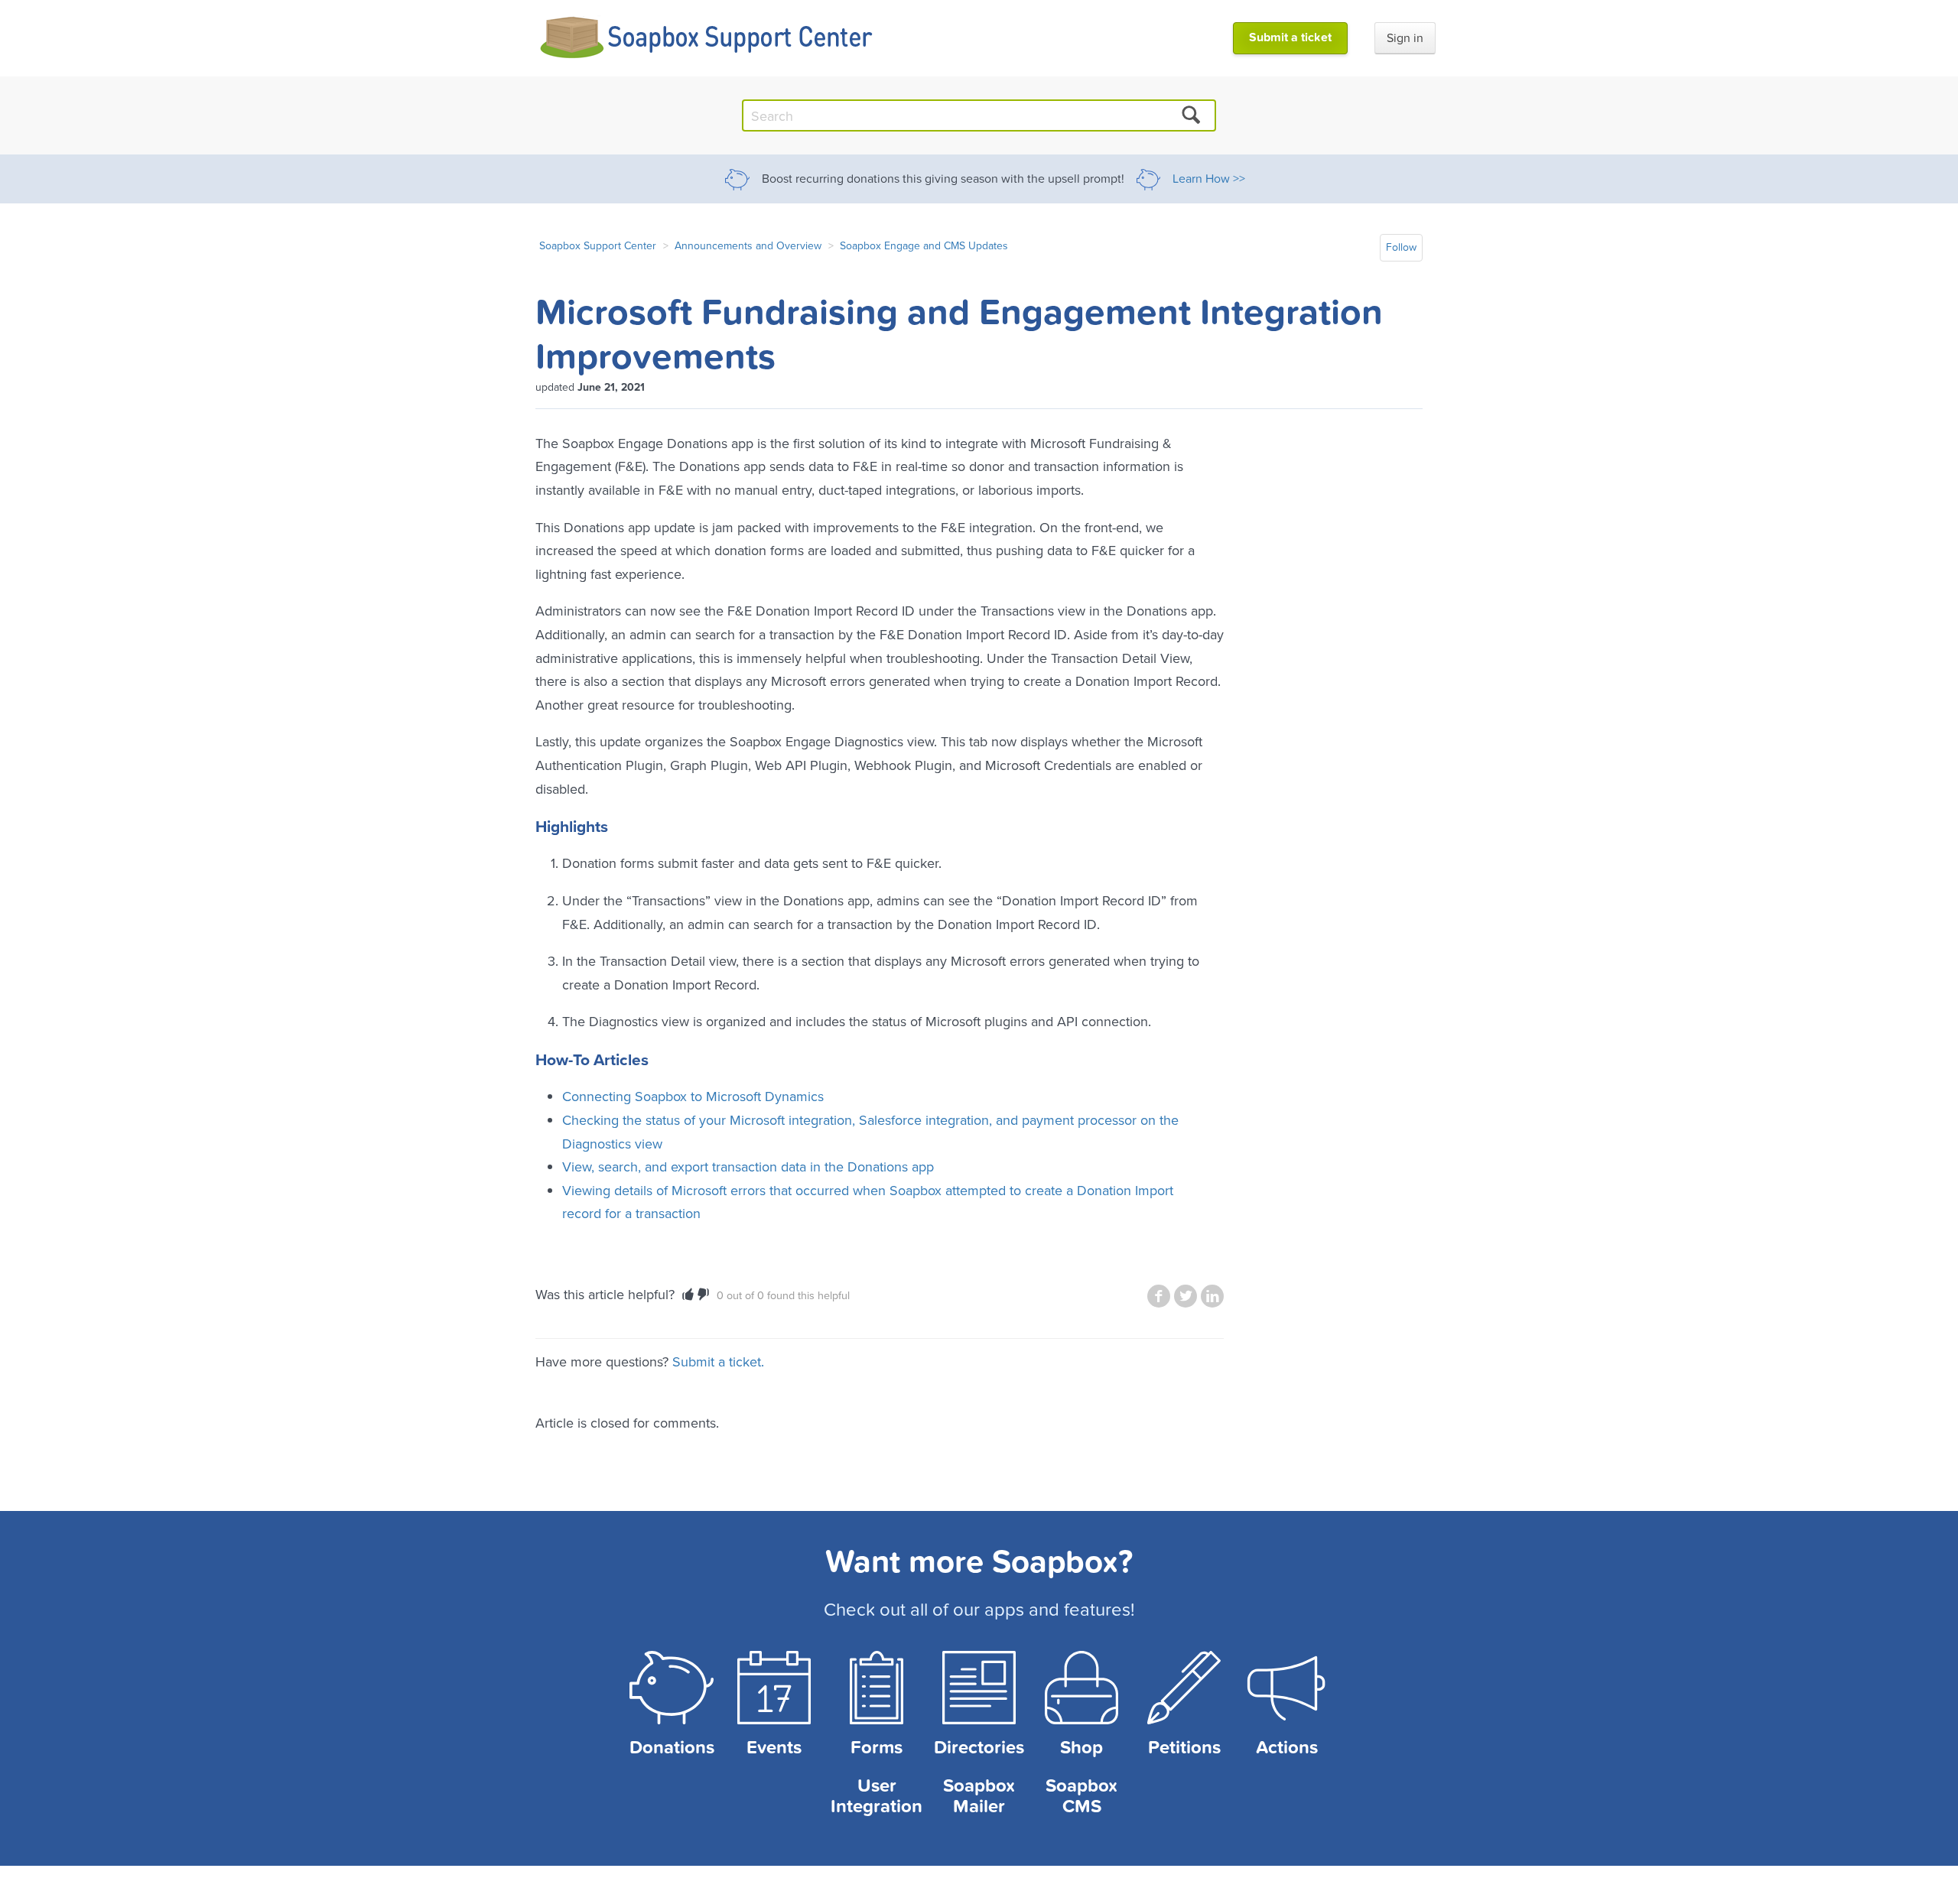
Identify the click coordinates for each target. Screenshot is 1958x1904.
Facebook (1159, 1296)
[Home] (707, 38)
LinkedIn (1212, 1296)
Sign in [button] (1405, 38)
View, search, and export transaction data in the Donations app (748, 1166)
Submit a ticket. (718, 1361)
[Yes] (688, 1295)
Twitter (1186, 1296)
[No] (703, 1295)
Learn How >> (1209, 179)
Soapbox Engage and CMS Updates (924, 245)
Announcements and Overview (748, 245)
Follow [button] (1401, 247)
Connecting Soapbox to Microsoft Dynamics (693, 1096)
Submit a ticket (1290, 37)
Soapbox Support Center (598, 245)
